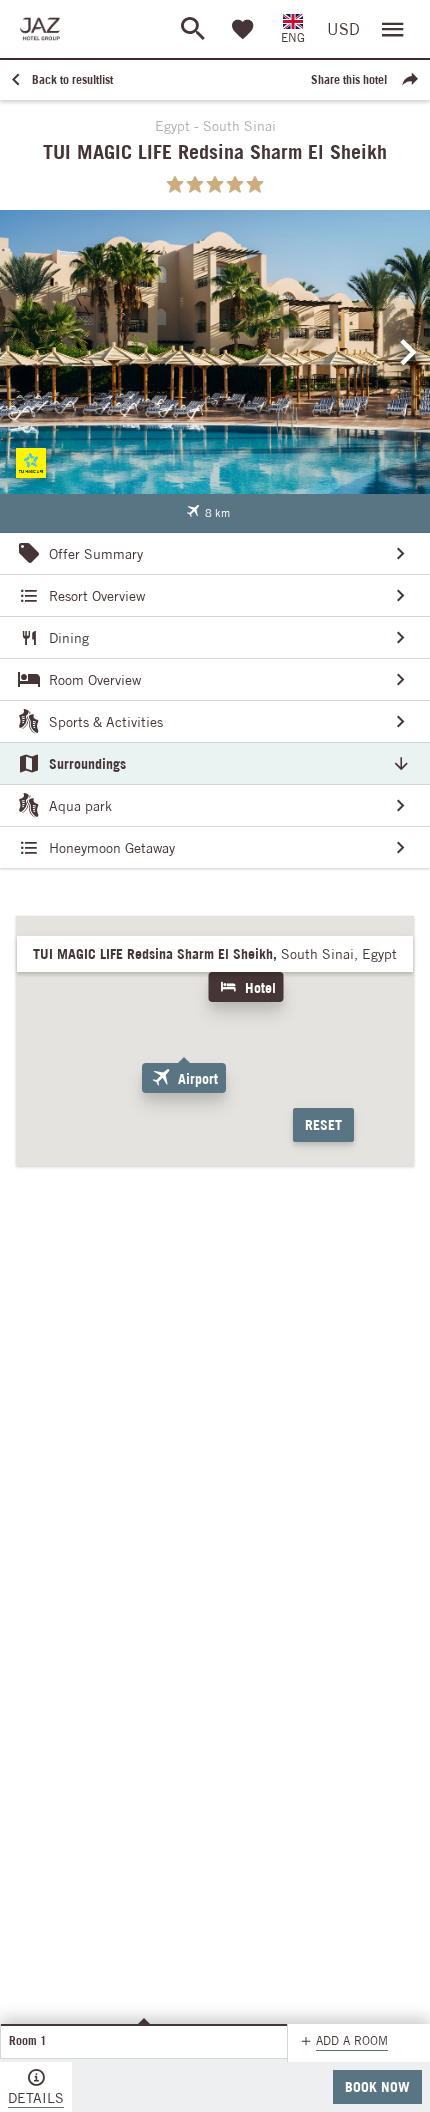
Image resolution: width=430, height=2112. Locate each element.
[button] (207, 513)
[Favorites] (243, 29)
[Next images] (409, 352)
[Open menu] (393, 29)
